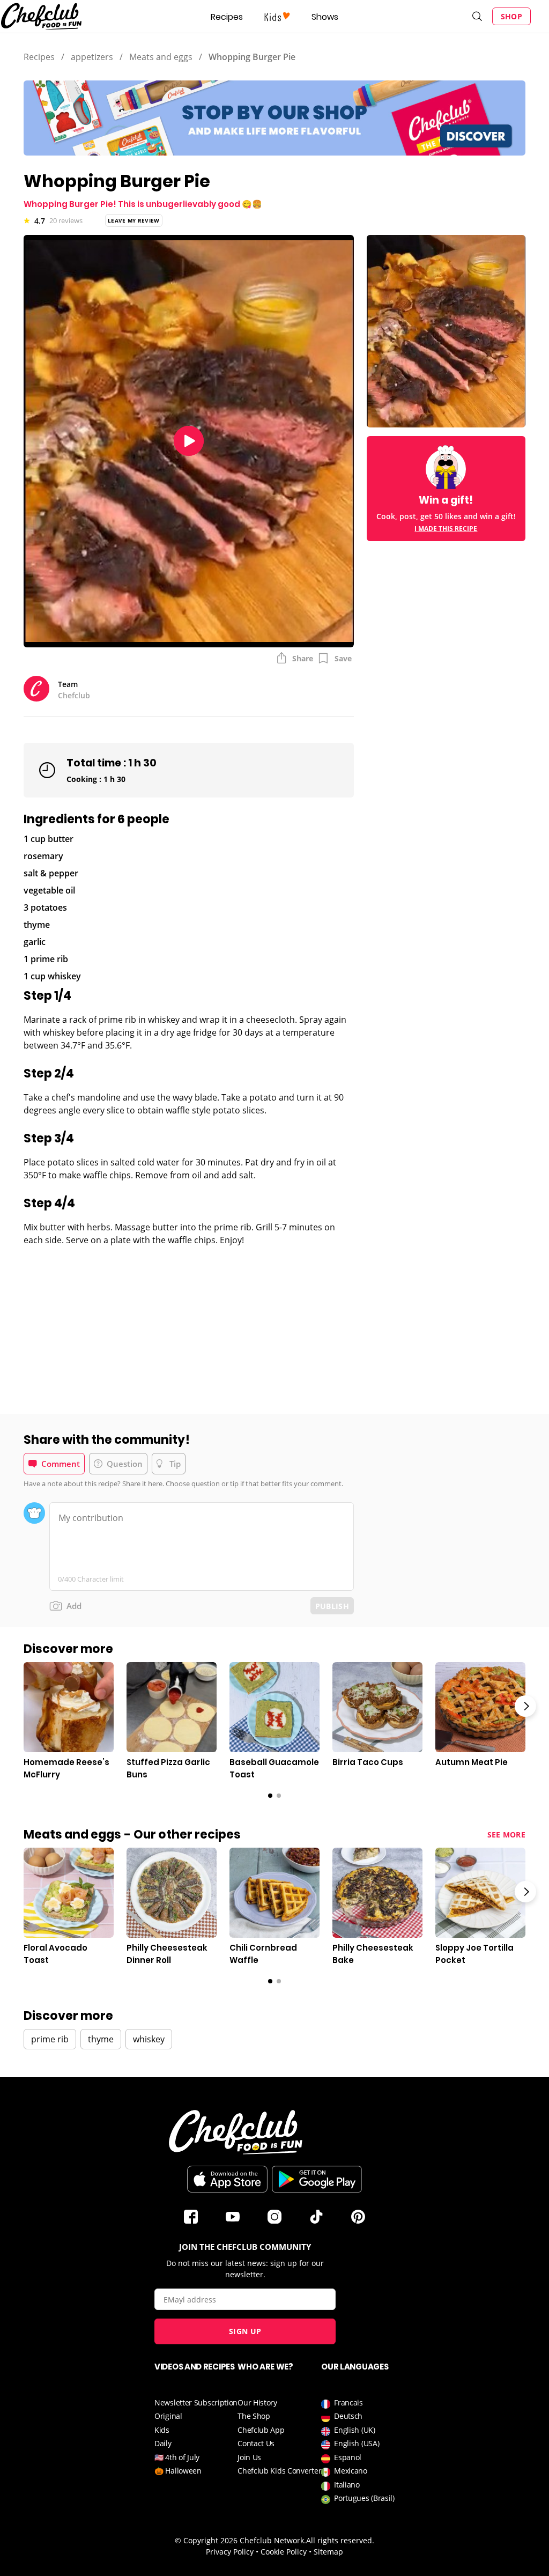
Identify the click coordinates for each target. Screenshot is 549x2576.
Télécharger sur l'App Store (227, 2179)
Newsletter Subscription (196, 2402)
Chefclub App (261, 2430)
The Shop (254, 2416)
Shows (325, 17)
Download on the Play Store (317, 2179)
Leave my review (134, 220)
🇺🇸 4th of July (177, 2457)
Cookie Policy (284, 2552)
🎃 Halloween (178, 2471)
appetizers (92, 57)
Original (168, 2416)
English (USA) (357, 2443)
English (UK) (354, 2430)
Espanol (348, 2457)
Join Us (249, 2457)
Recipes (227, 17)
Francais (348, 2402)
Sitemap (328, 2552)
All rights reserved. (340, 2540)
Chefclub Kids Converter (279, 2471)
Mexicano (351, 2471)
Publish (332, 1606)
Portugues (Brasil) (364, 2498)
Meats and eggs (161, 57)
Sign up (245, 2331)
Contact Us (256, 2443)
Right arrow (525, 1706)
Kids (162, 2430)
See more (506, 1835)
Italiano (347, 2485)
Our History (257, 2402)
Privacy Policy (230, 2552)
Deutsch (348, 2416)
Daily (163, 2443)
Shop (511, 16)
